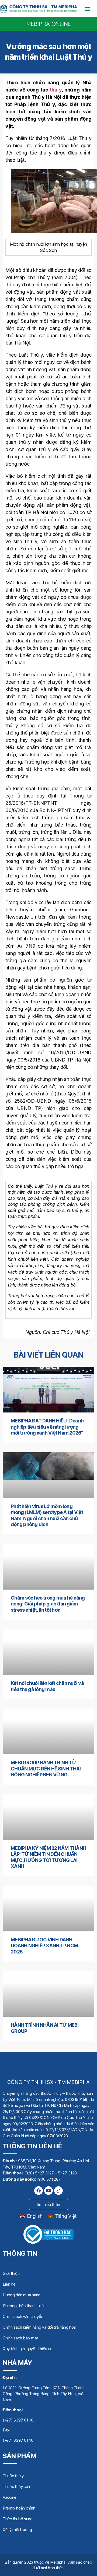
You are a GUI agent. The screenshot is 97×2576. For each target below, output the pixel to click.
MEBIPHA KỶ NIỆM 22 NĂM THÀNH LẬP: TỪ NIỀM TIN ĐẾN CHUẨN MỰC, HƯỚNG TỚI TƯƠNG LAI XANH (48, 1857)
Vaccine (10, 2497)
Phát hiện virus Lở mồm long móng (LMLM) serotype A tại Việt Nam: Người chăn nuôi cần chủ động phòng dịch (47, 1515)
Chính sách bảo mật (20, 2338)
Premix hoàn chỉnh (19, 2508)
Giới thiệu (11, 2273)
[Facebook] (39, 2191)
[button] (87, 8)
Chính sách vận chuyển (23, 2316)
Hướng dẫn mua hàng (22, 2295)
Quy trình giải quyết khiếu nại (28, 2349)
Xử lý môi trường (17, 2530)
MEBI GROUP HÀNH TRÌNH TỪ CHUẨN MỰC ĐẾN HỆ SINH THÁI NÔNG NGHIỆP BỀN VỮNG (46, 1769)
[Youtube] (48, 2191)
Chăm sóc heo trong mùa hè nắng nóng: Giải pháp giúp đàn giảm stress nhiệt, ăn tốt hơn (48, 1604)
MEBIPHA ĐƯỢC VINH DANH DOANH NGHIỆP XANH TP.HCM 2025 (44, 1946)
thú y (56, 90)
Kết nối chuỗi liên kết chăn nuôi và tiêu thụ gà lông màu (47, 1686)
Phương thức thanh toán (24, 2306)
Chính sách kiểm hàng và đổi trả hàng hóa (39, 2327)
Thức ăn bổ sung (18, 2519)
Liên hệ (9, 2284)
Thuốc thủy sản (16, 2487)
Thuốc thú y (13, 2476)
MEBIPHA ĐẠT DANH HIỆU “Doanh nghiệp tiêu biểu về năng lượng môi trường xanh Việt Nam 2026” (47, 1427)
